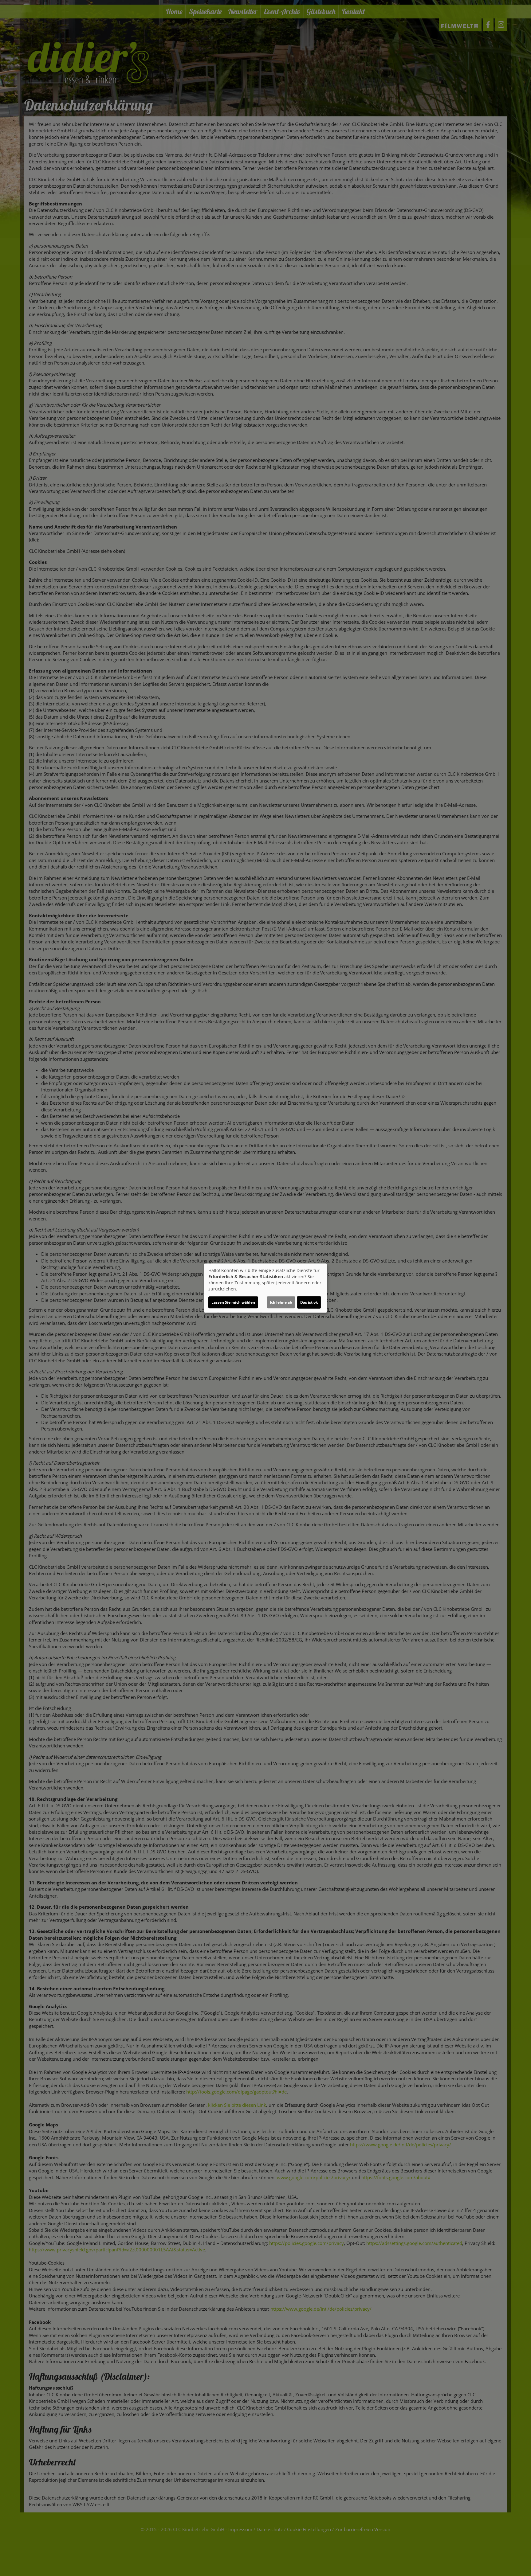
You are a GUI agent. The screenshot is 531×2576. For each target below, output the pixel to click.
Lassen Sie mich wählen (233, 1302)
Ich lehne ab (281, 1302)
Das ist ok (309, 1302)
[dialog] (265, 1288)
